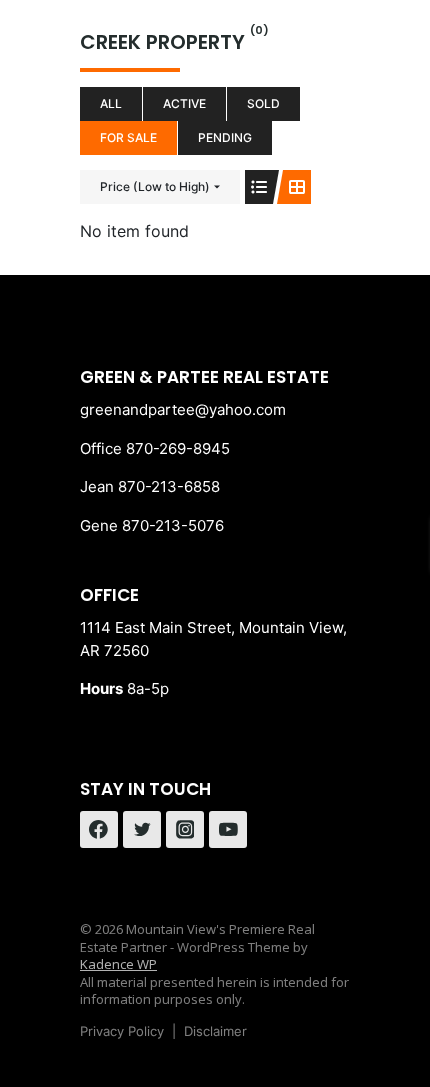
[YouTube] (228, 830)
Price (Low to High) (155, 186)
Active (184, 103)
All (111, 103)
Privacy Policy (122, 1031)
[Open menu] (331, 49)
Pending (225, 137)
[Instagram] (185, 830)
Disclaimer (215, 1031)
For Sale (128, 137)
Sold (263, 103)
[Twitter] (142, 830)
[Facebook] (99, 830)
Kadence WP (118, 964)
